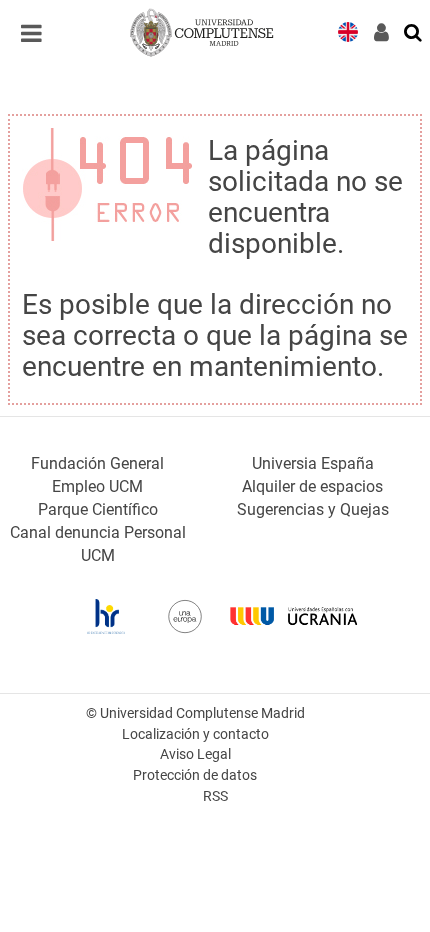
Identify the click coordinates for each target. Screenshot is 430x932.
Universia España (313, 463)
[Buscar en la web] (414, 31)
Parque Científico (98, 509)
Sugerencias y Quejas (313, 509)
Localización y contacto (195, 734)
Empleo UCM (97, 486)
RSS (215, 796)
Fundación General (97, 463)
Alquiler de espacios (312, 486)
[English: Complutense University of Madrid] (348, 30)
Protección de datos (195, 775)
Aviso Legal (195, 754)
